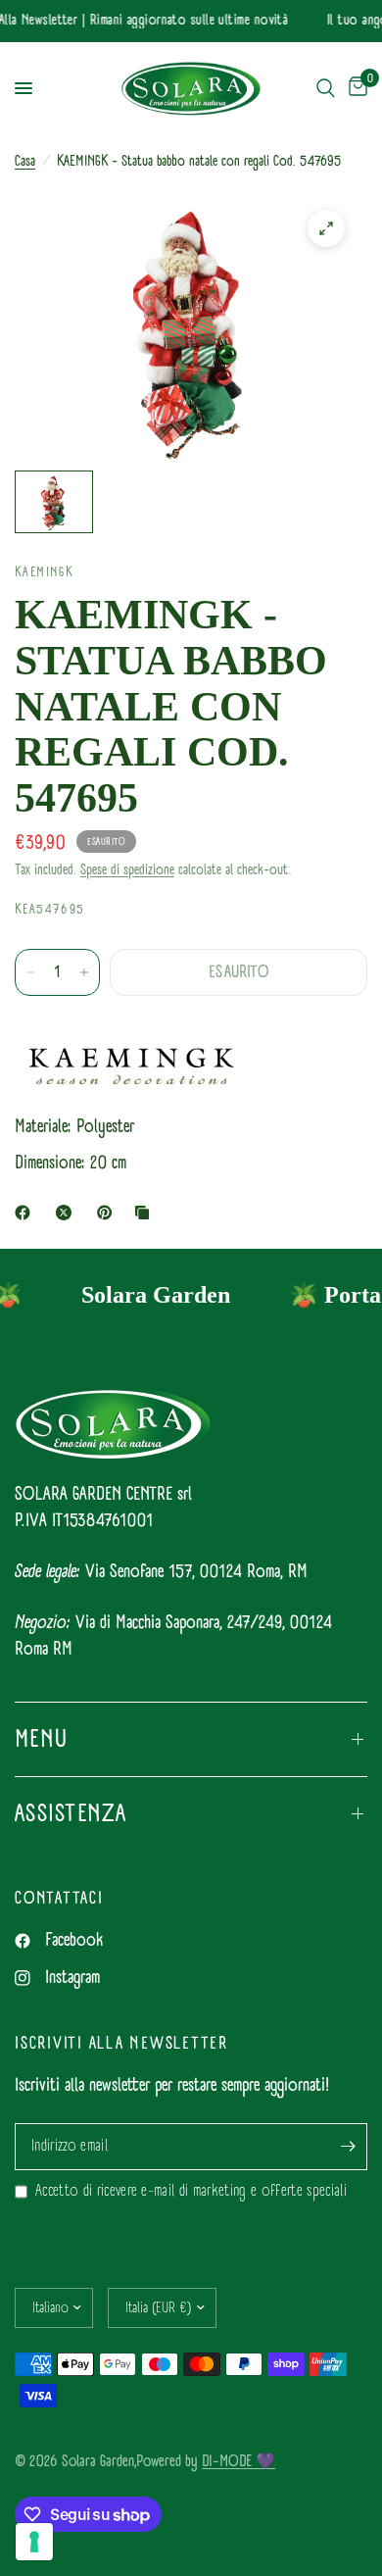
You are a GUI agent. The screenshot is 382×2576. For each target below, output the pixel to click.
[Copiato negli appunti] (146, 1213)
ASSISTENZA (71, 1813)
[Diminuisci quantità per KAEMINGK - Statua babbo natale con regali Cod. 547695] (30, 972)
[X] (68, 1213)
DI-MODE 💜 (239, 2461)
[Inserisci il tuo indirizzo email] (348, 2147)
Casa (25, 162)
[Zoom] (326, 228)
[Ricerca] (326, 89)
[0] (355, 89)
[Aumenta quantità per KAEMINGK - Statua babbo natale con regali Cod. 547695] (84, 972)
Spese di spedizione (127, 870)
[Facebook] (26, 1213)
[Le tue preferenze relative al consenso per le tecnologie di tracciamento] (34, 2542)
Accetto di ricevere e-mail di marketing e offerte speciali (191, 2191)
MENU (41, 1739)
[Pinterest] (109, 1213)
